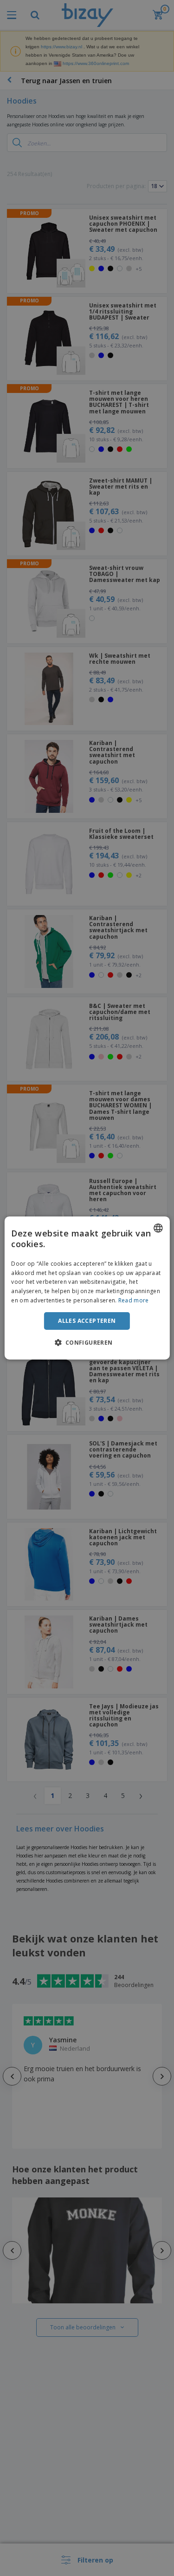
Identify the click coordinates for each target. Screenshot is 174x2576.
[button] (87, 1342)
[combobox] (158, 1228)
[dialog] (87, 1288)
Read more (134, 1300)
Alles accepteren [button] (87, 1321)
